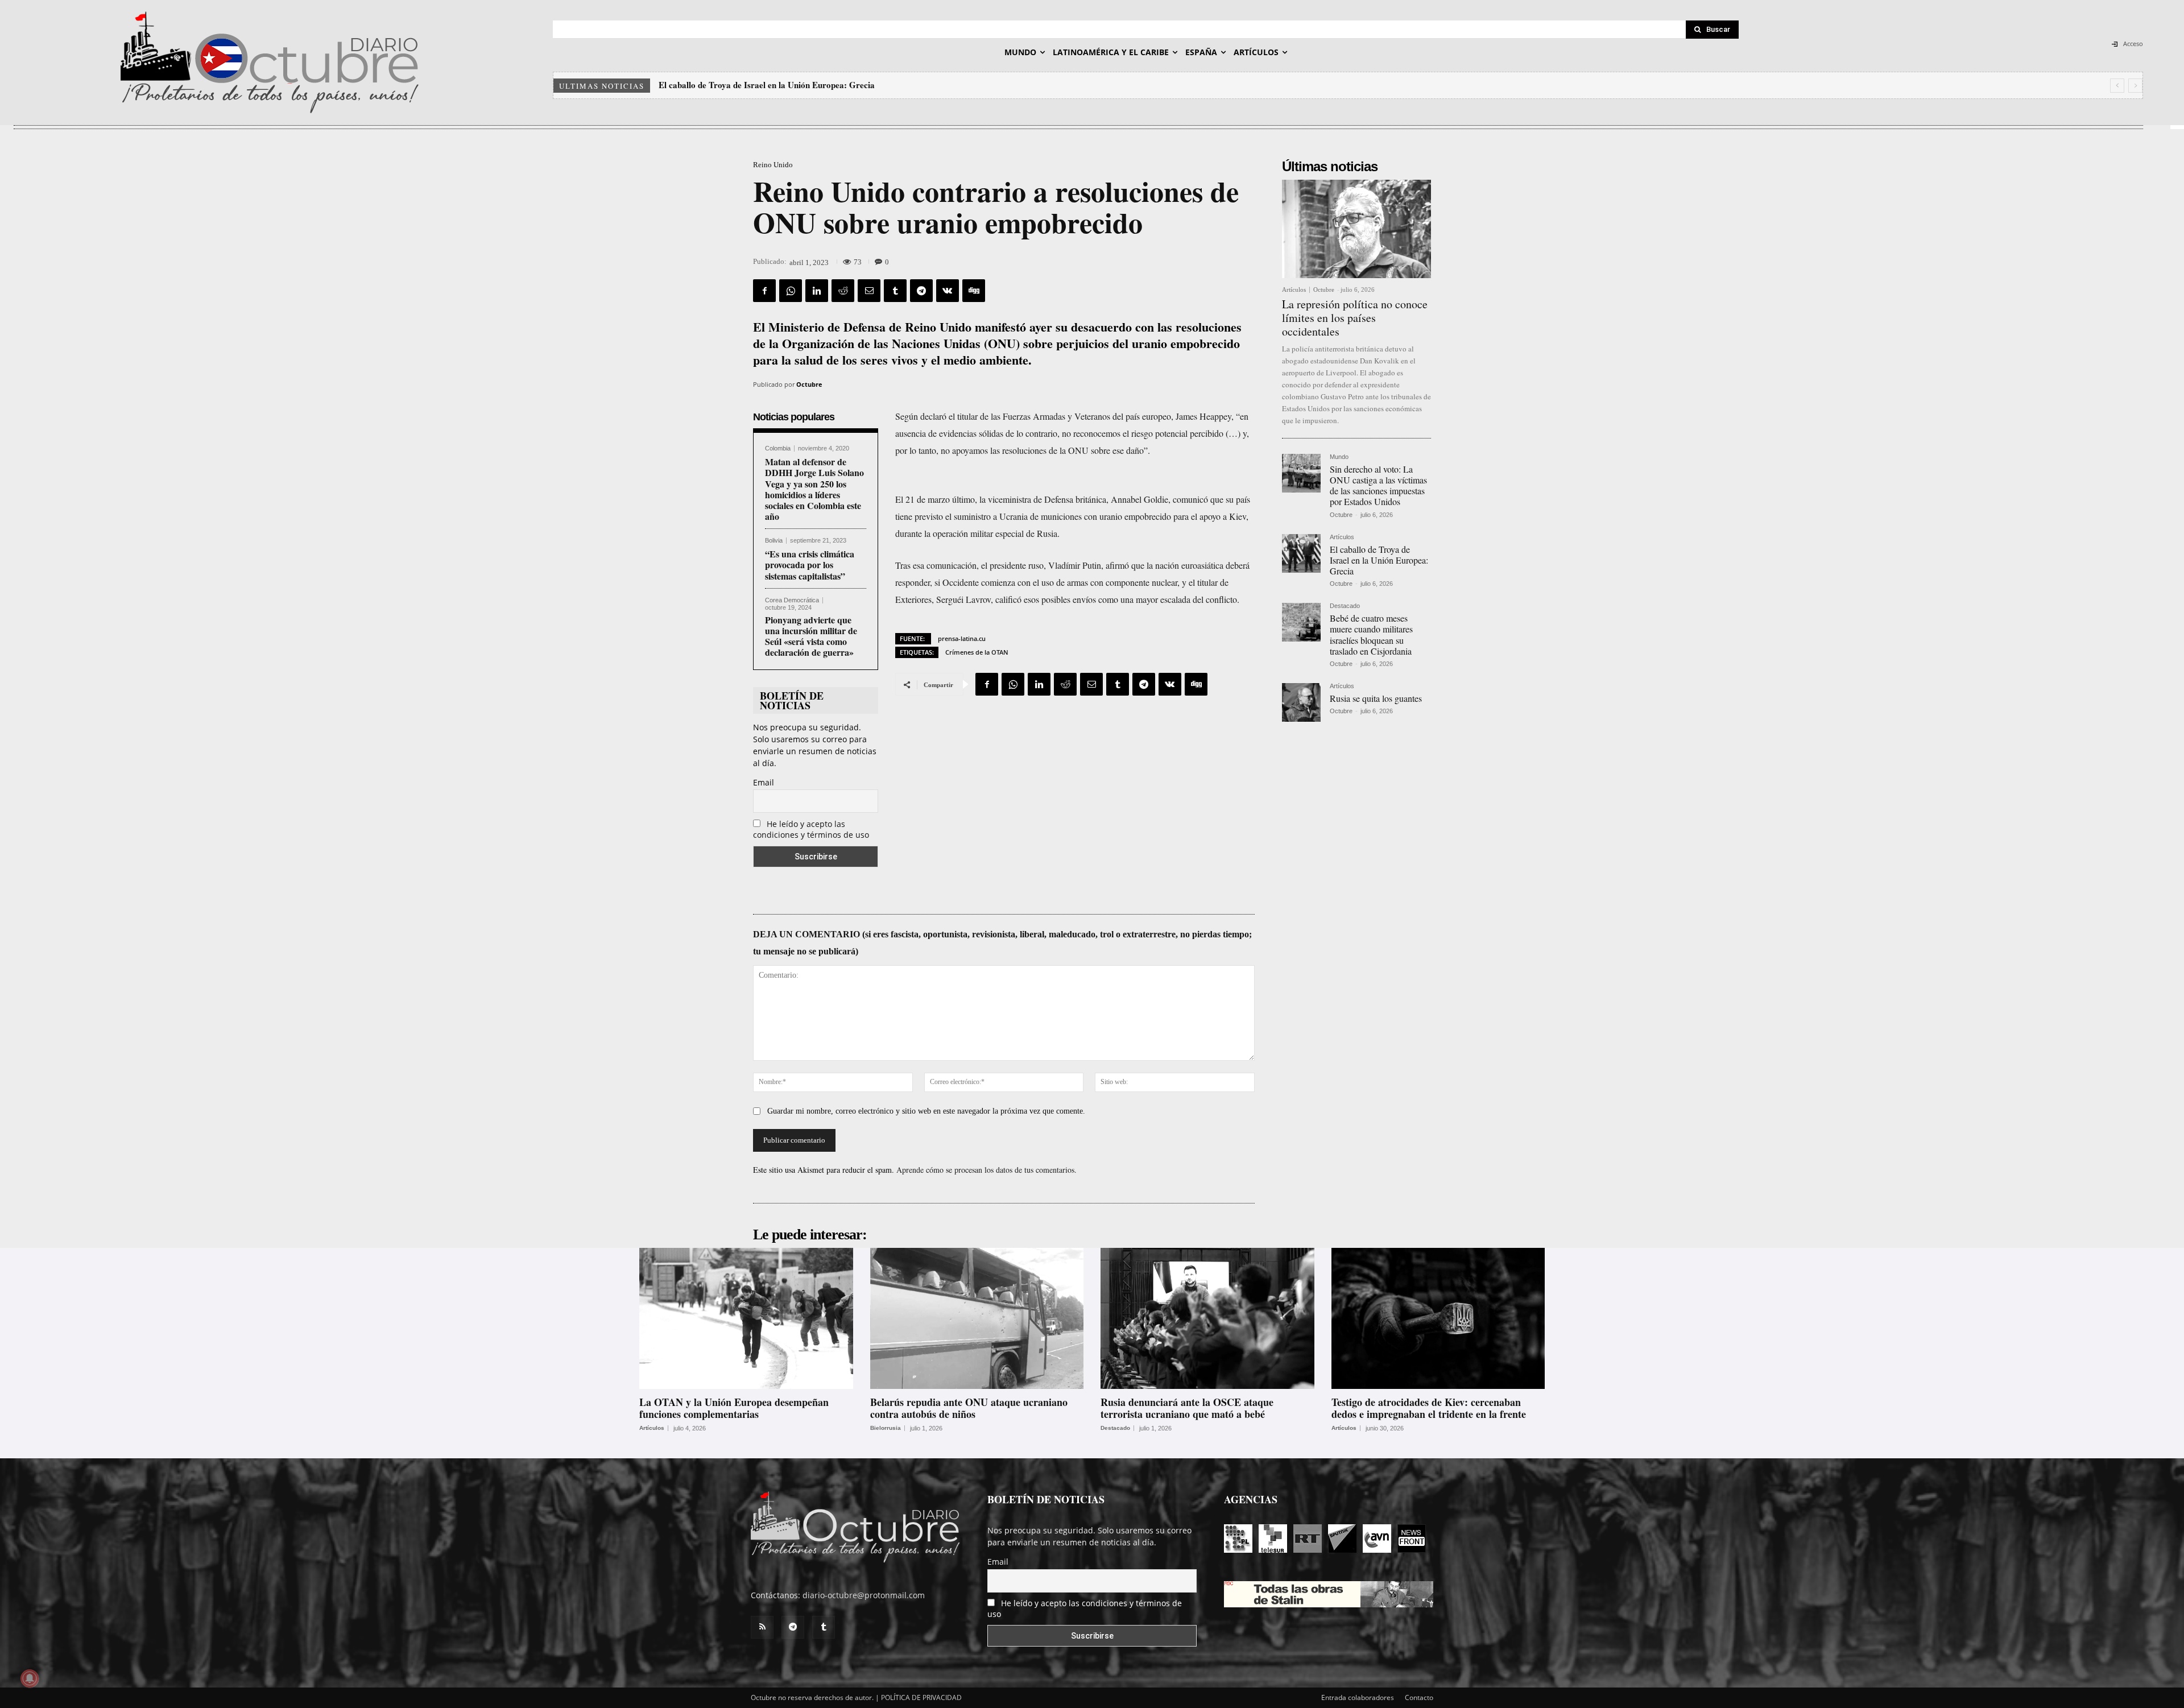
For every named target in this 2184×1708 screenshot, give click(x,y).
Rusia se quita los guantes (1376, 698)
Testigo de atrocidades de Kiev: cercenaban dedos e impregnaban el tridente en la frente (1429, 1408)
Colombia (778, 448)
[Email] (869, 291)
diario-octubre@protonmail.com (864, 1595)
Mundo (1339, 457)
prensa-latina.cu (962, 638)
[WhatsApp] (791, 291)
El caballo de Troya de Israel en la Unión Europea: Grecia (1379, 560)
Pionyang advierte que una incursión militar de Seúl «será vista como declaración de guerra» (811, 636)
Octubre (809, 384)
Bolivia (774, 541)
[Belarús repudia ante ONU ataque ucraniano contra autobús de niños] (977, 1318)
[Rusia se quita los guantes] (1301, 702)
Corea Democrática (792, 600)
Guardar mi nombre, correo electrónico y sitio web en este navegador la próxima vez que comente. (926, 1111)
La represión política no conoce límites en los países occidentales (1355, 318)
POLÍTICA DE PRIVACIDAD (921, 1697)
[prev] (2117, 86)
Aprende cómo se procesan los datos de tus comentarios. (986, 1170)
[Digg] (974, 291)
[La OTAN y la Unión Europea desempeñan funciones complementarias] (746, 1318)
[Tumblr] (895, 291)
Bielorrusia (886, 1428)
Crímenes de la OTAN (977, 652)
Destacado (1345, 606)
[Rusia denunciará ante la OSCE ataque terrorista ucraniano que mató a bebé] (1207, 1318)
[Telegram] (921, 291)
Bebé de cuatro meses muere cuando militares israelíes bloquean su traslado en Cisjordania (828, 85)
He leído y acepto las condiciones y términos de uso (811, 829)
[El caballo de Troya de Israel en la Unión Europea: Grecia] (1301, 553)
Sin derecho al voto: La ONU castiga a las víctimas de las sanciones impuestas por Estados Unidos (1378, 485)
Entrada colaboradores (1358, 1697)
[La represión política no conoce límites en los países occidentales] (1356, 229)
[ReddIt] (843, 291)
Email (764, 782)
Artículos (1294, 290)
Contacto (1419, 1697)
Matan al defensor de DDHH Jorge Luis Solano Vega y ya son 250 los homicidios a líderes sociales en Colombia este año (814, 489)
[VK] (948, 291)
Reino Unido (773, 165)
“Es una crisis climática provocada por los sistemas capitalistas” (810, 564)
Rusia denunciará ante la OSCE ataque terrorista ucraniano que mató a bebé (1187, 1408)
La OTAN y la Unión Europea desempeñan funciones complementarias (734, 1408)
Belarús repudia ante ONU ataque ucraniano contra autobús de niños (969, 1408)
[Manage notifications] (30, 1678)
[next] (2135, 86)
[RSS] (762, 1627)
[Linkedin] (817, 291)
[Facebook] (764, 291)
